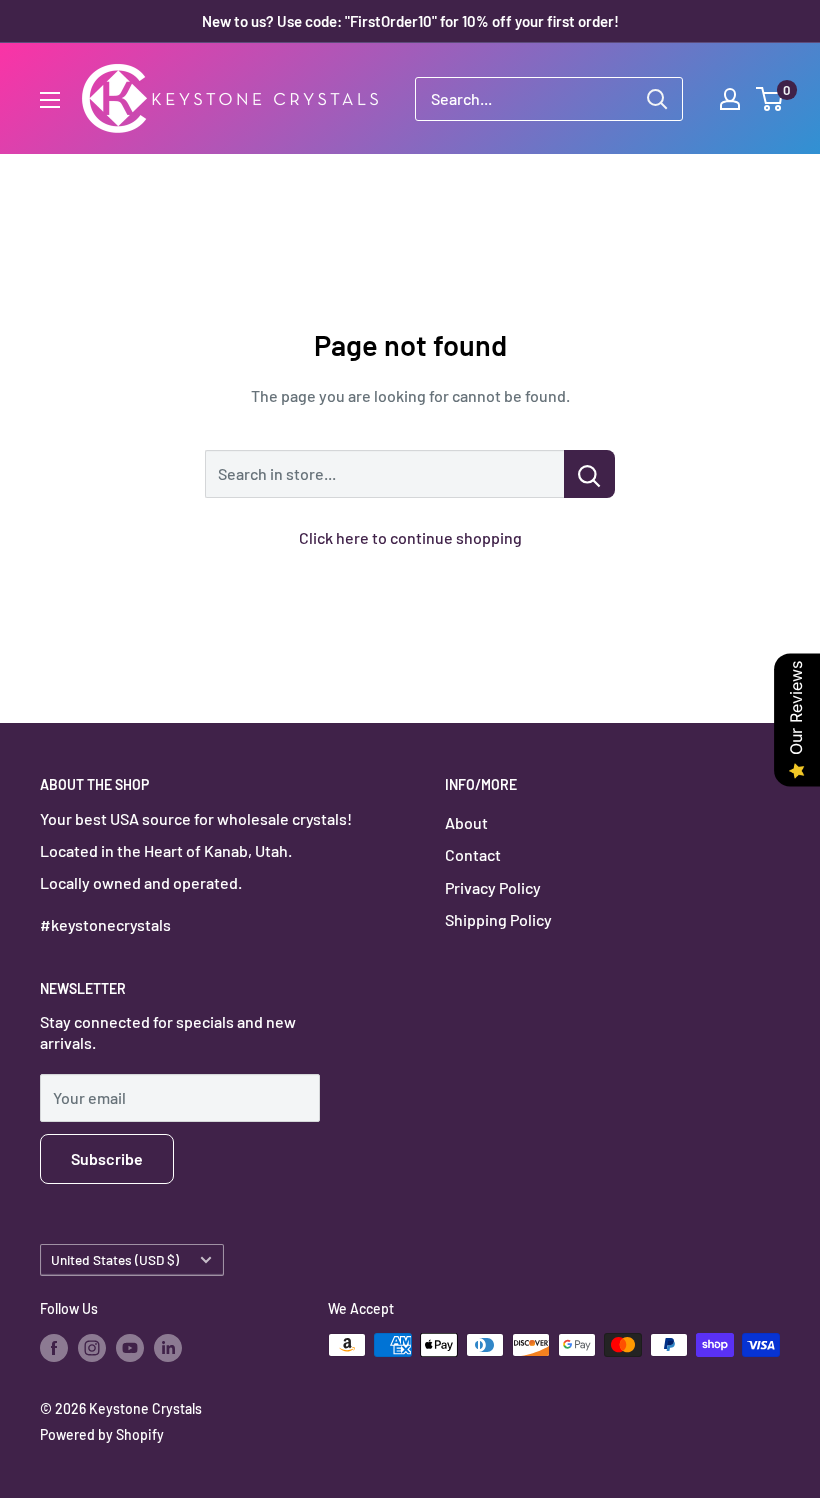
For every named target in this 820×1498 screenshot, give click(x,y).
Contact (473, 854)
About (466, 822)
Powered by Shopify (102, 1434)
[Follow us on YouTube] (130, 1347)
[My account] (730, 99)
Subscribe (107, 1158)
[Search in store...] (589, 474)
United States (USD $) (115, 1259)
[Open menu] (50, 100)
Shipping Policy (498, 919)
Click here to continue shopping (410, 537)
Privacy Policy (493, 887)
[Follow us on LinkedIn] (168, 1347)
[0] (770, 99)
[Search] (657, 99)
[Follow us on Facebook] (54, 1347)
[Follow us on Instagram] (92, 1347)
